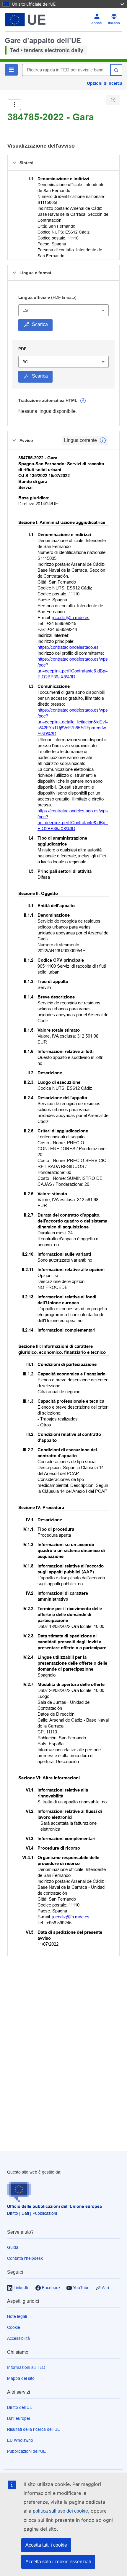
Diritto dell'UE (20, 2407)
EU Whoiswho (20, 2440)
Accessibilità (18, 2338)
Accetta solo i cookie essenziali (58, 2562)
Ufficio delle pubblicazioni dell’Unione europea (54, 2206)
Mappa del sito (21, 2378)
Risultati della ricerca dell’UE (34, 2429)
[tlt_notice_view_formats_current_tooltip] (103, 440)
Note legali (17, 2316)
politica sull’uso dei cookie (60, 2511)
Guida (13, 2247)
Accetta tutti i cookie (46, 2545)
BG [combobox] (25, 362)
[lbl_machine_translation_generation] (83, 401)
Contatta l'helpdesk (25, 2258)
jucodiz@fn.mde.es (71, 617)
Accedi (97, 23)
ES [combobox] (25, 310)
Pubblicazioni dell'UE (26, 2451)
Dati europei (18, 2418)
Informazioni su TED (26, 2367)
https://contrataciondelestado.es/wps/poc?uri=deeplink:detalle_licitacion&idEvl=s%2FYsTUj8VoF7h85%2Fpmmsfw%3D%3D (73, 722)
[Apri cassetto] (14, 105)
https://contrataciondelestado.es (68, 647)
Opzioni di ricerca (105, 83)
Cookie (14, 2327)
